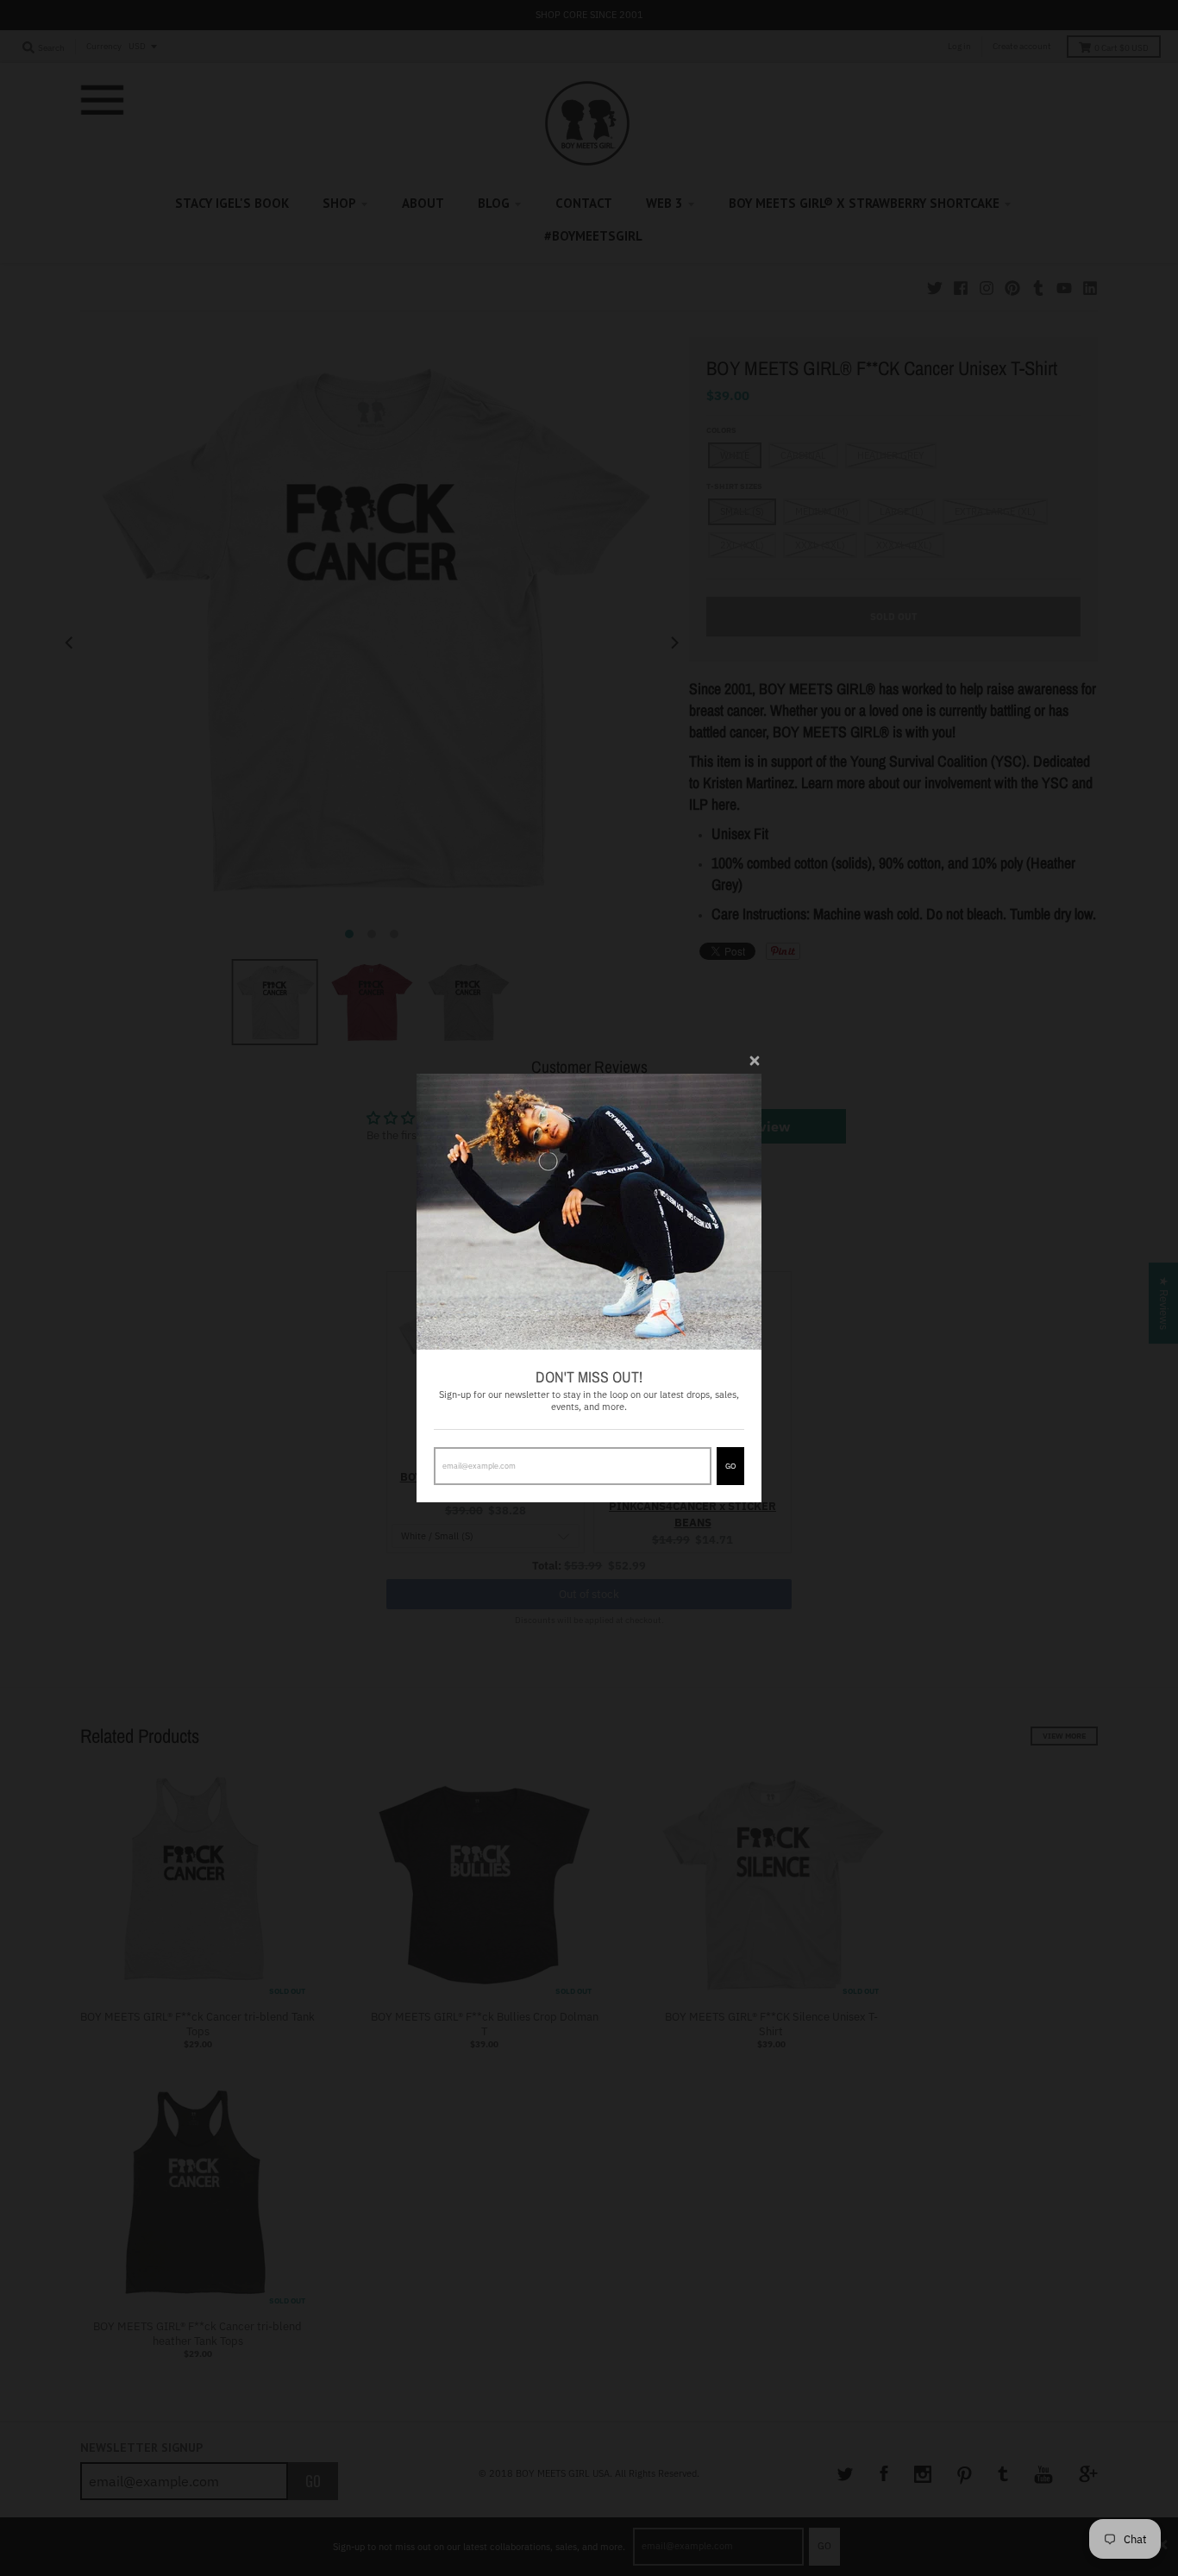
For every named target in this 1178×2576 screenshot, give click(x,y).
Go (730, 1466)
